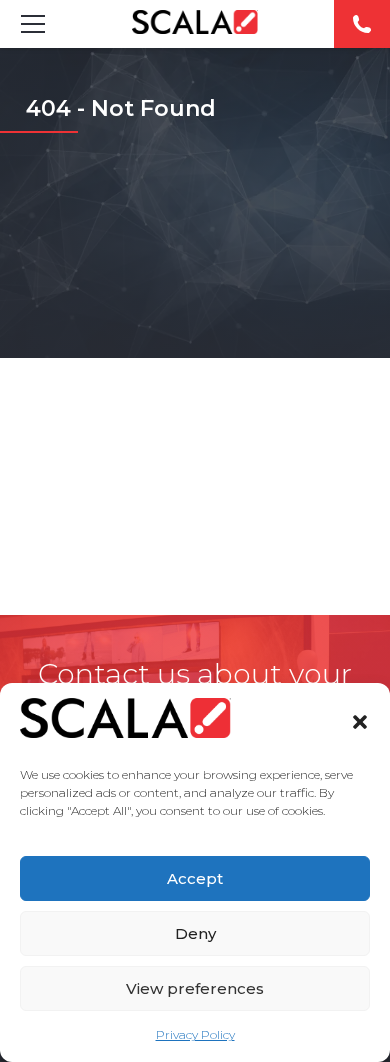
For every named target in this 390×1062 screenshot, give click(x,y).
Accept (195, 878)
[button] (360, 722)
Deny (195, 933)
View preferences (195, 988)
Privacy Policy (195, 1034)
